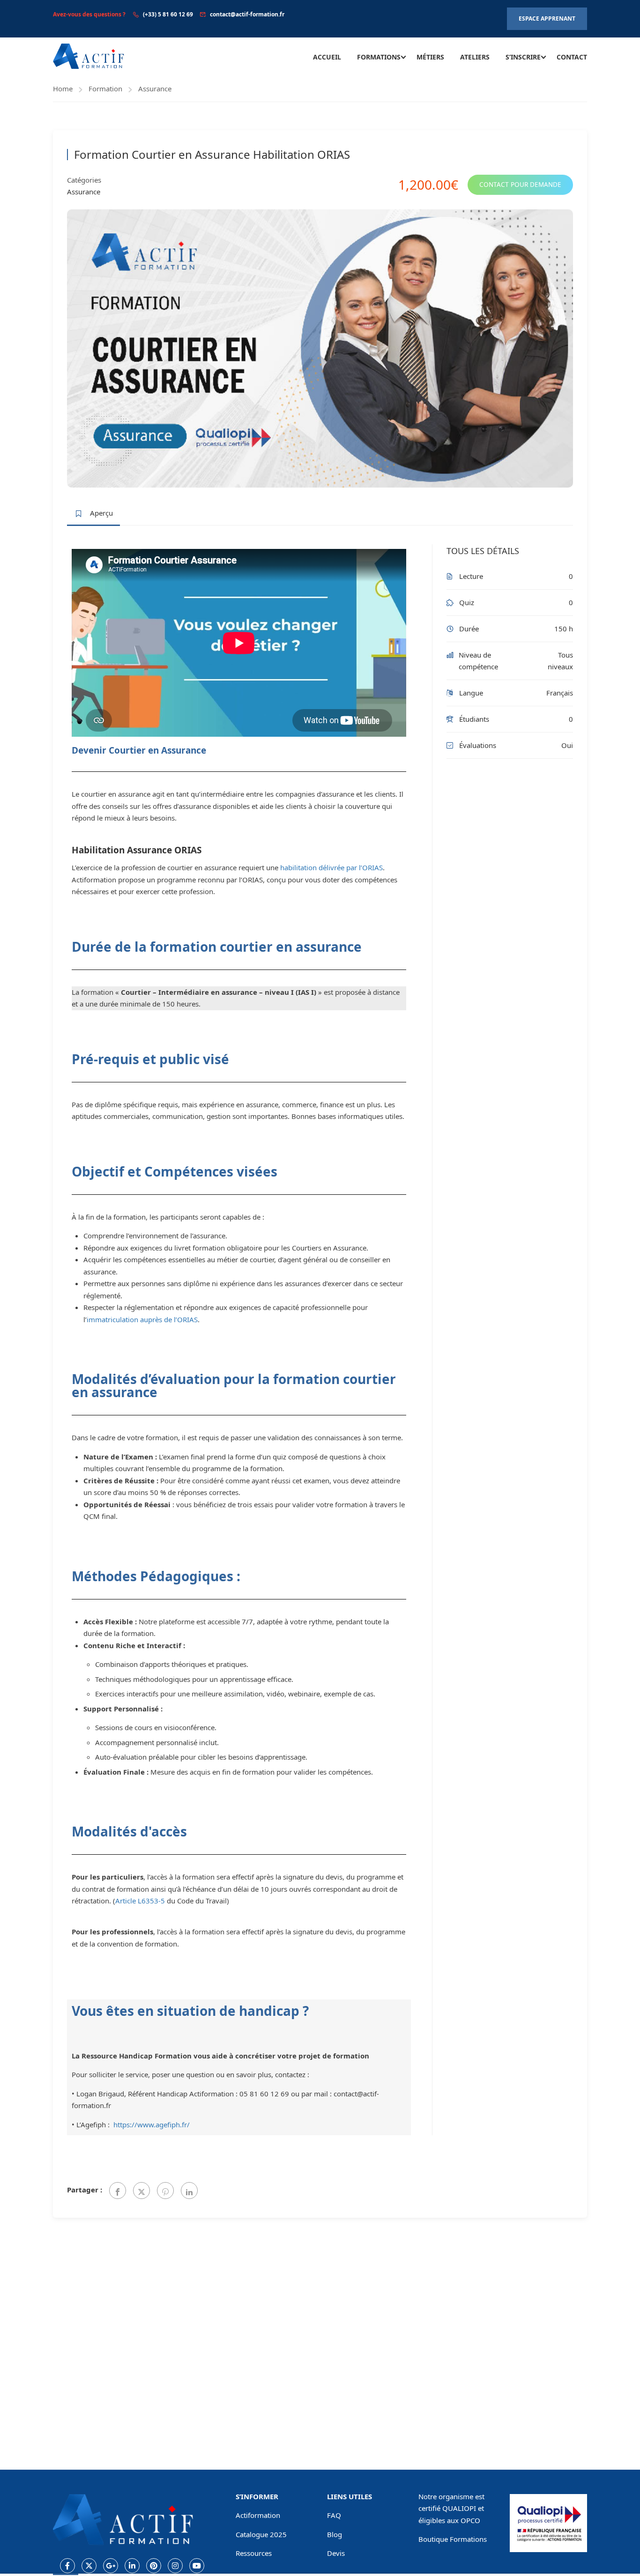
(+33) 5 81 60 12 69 (168, 14)
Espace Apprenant (547, 19)
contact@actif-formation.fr (247, 14)
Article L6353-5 (141, 1901)
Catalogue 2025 (261, 2534)
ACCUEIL (327, 57)
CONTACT (572, 57)
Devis (336, 2553)
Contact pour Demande (520, 185)
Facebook (67, 2566)
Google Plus (111, 2566)
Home (63, 89)
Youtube (197, 2566)
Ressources (254, 2553)
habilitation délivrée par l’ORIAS (331, 867)
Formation (105, 89)
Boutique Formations (453, 2539)
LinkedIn (132, 2566)
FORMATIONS (379, 57)
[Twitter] (141, 2191)
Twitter (89, 2566)
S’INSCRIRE (523, 57)
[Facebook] (118, 2191)
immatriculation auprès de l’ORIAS (142, 1319)
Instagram (175, 2566)
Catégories (84, 180)
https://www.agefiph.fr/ (152, 2124)
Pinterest (154, 2566)
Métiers (430, 57)
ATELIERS (475, 57)
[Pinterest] (165, 2191)
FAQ (334, 2515)
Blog (335, 2534)
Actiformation (258, 2515)
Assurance (155, 89)
